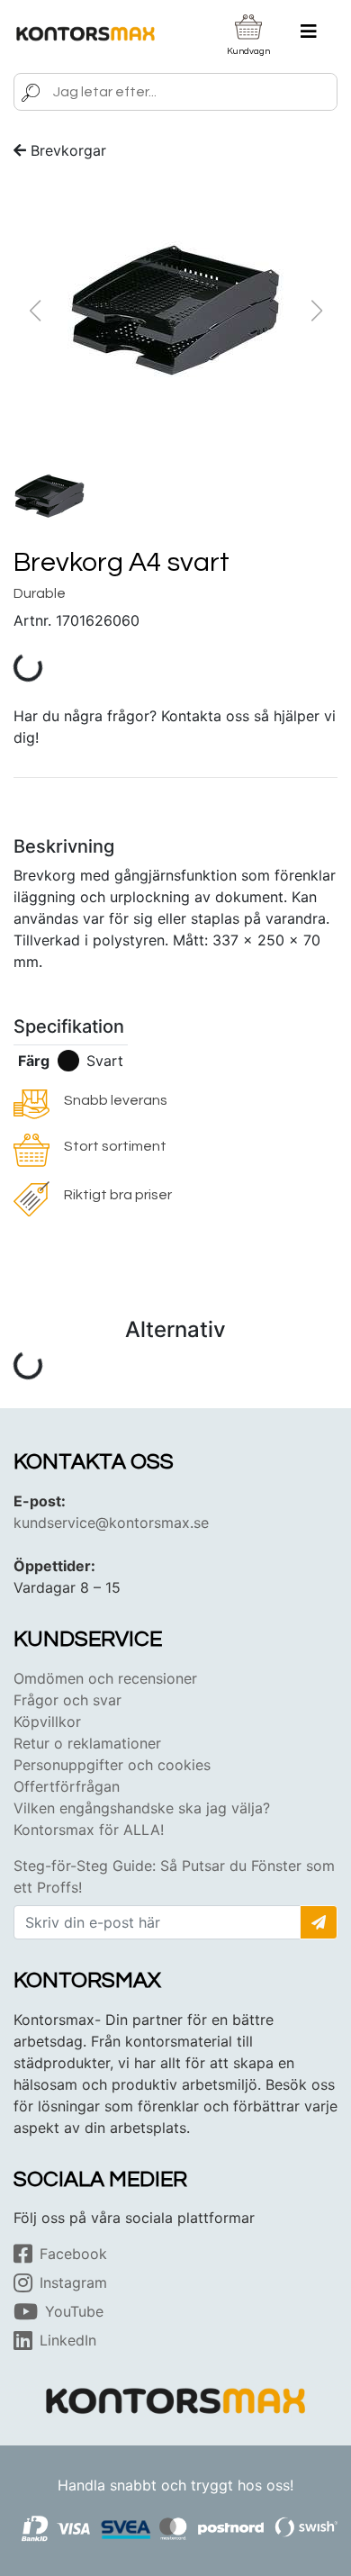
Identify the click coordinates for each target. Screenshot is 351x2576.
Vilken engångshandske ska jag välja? (142, 1808)
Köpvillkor (47, 1722)
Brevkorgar (68, 150)
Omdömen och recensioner (105, 1678)
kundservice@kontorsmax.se (111, 1523)
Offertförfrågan (67, 1786)
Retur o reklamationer (87, 1743)
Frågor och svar (67, 1700)
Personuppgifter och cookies (112, 1765)
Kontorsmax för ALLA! (89, 1830)
